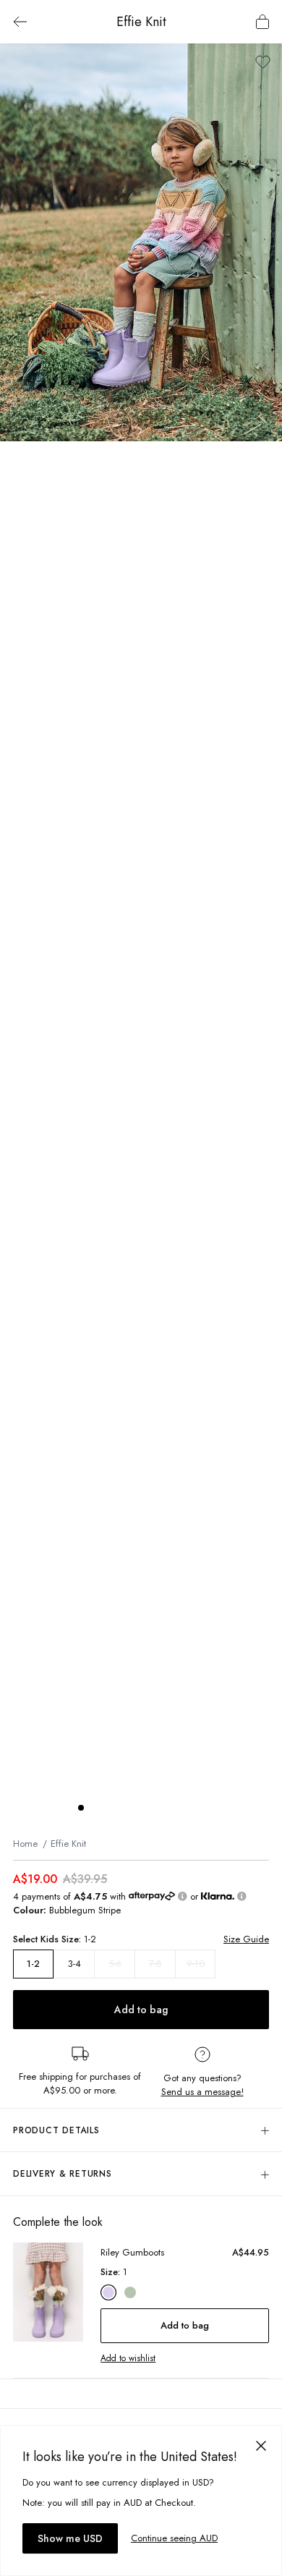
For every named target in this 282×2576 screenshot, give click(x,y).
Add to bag (141, 2010)
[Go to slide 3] (110, 1808)
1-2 (33, 1964)
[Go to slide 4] (124, 1808)
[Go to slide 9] (197, 1808)
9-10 (196, 1964)
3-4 (74, 1964)
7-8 (155, 1964)
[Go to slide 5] (139, 1808)
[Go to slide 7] (168, 1808)
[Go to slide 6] (153, 1808)
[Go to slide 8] (182, 1808)
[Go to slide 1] (81, 1808)
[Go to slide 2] (95, 1808)
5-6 (115, 1964)
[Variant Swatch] (108, 2292)
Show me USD (70, 2538)
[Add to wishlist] (263, 62)
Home (25, 1844)
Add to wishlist (128, 2358)
